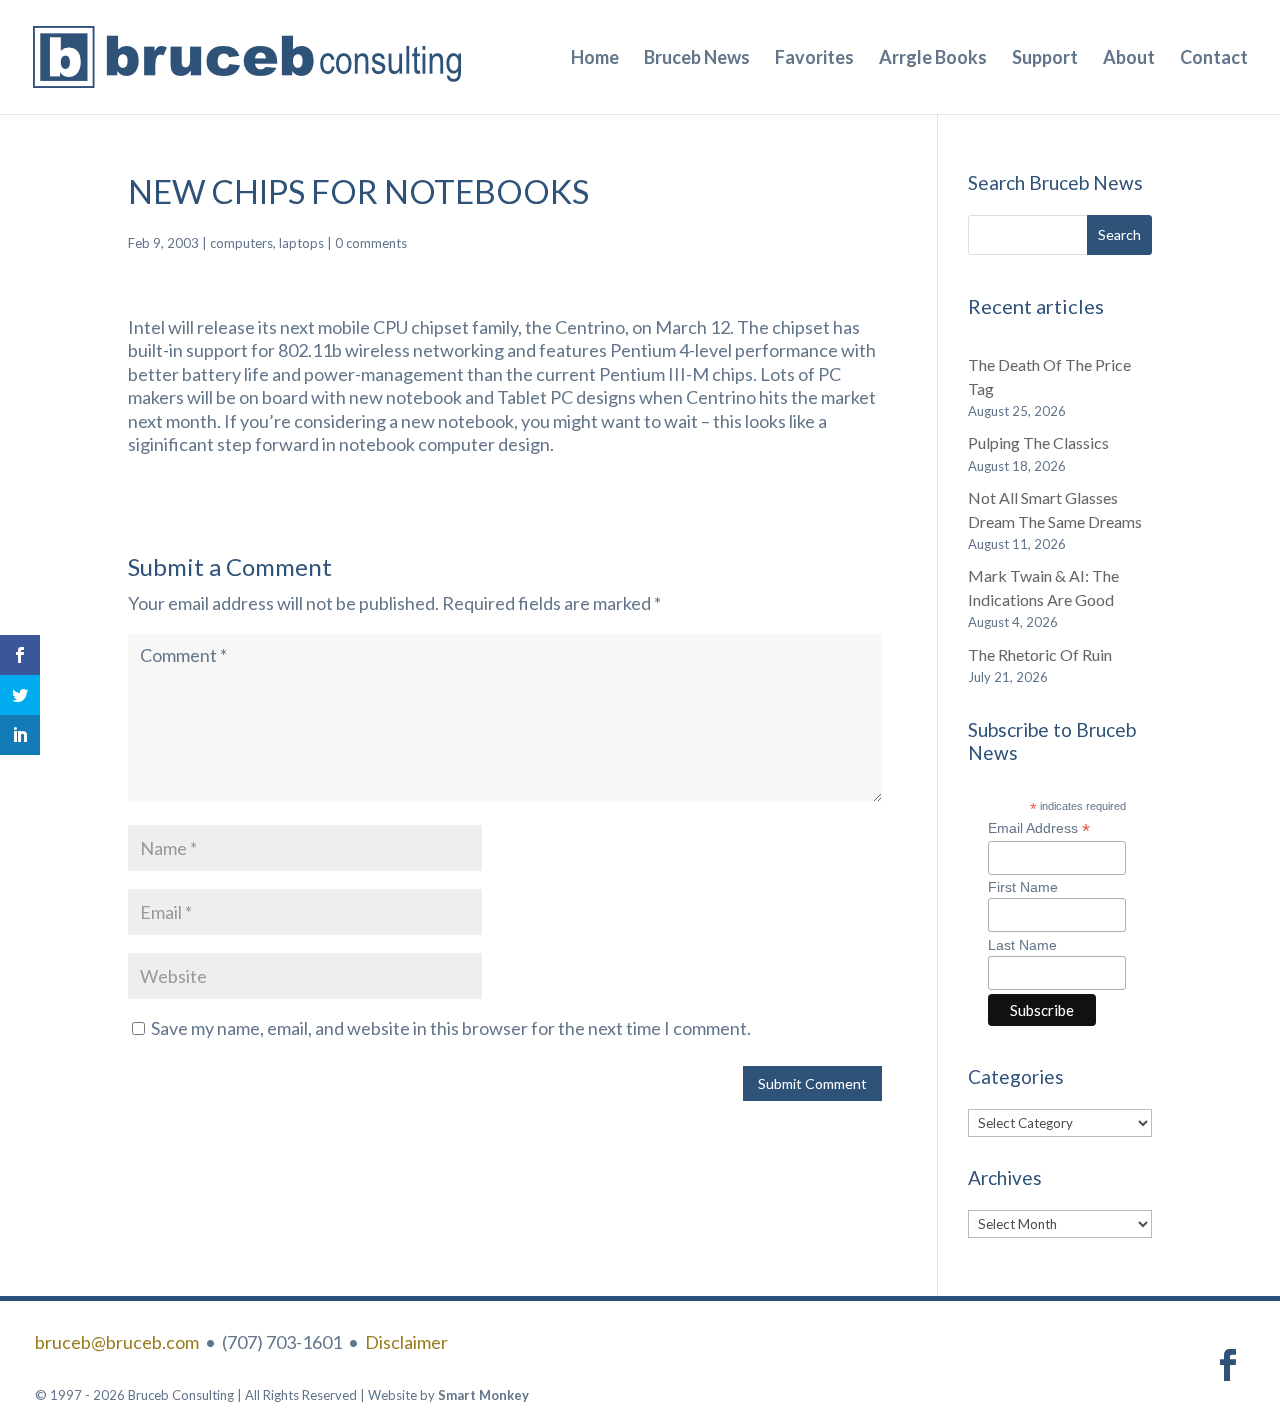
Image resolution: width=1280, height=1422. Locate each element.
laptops (301, 243)
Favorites (814, 59)
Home (595, 59)
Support (1045, 59)
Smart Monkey (483, 1395)
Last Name (1022, 945)
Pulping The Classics (1038, 442)
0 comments (371, 243)
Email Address (1039, 828)
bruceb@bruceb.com (117, 1342)
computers (241, 243)
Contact (1214, 59)
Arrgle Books (933, 59)
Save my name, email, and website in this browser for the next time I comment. (451, 1028)
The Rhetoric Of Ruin (1040, 654)
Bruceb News (697, 59)
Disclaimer (406, 1342)
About (1129, 59)
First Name (1023, 887)
